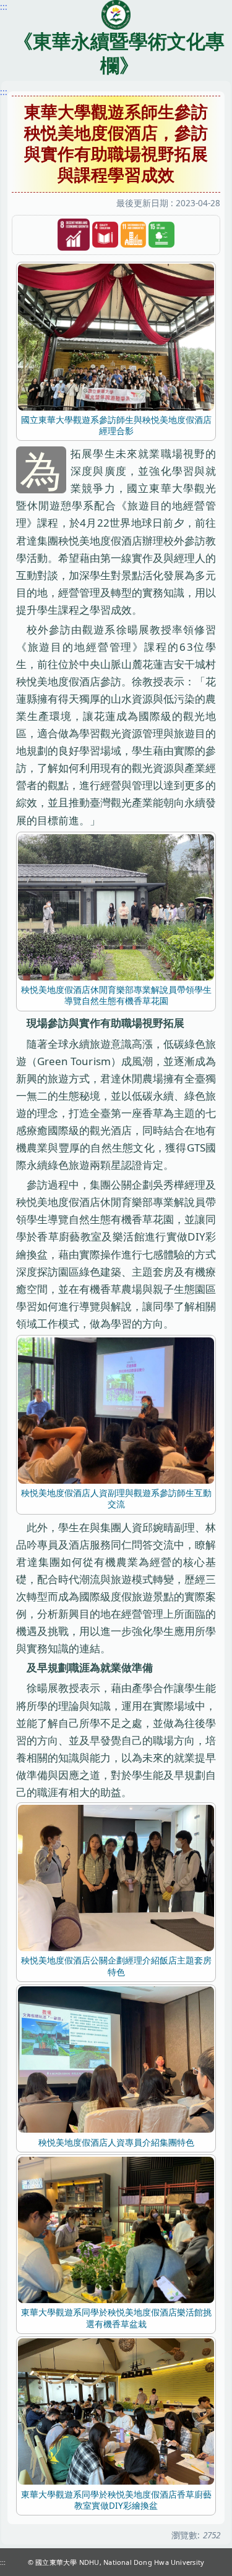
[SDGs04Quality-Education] (105, 235)
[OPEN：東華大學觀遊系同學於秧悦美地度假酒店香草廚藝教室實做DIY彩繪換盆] (116, 2411)
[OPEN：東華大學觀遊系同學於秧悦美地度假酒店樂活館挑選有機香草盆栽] (116, 2229)
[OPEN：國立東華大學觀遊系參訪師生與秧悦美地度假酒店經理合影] (116, 336)
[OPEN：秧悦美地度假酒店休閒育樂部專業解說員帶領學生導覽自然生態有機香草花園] (116, 906)
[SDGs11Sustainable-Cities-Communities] (134, 235)
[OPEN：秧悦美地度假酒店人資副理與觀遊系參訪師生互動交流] (116, 1409)
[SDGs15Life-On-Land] (161, 235)
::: (4, 92)
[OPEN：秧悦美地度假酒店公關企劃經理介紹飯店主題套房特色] (116, 1877)
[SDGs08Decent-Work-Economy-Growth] (74, 235)
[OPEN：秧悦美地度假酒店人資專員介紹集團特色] (116, 2059)
